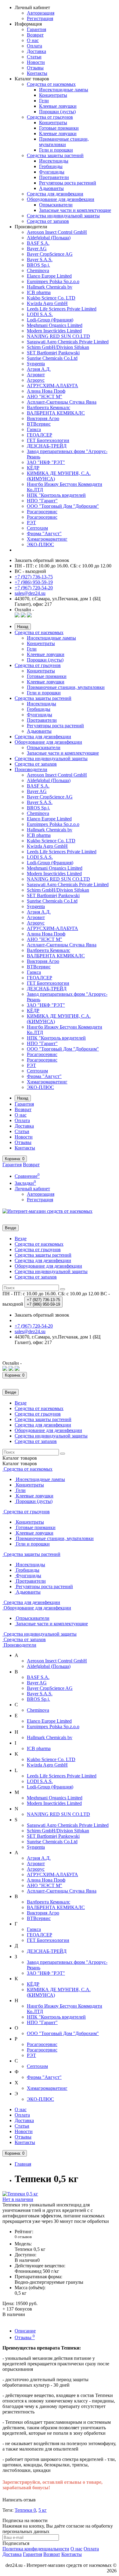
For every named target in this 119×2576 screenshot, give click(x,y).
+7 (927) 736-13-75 (34, 577)
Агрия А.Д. (39, 369)
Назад (23, 627)
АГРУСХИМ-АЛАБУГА (52, 386)
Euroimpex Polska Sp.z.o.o (53, 281)
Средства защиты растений (55, 155)
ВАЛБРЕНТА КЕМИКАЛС (56, 413)
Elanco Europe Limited (49, 276)
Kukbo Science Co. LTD (51, 298)
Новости (36, 62)
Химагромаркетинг (47, 539)
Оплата (34, 46)
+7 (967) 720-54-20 (34, 588)
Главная (23, 2164)
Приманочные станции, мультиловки (64, 142)
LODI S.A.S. (40, 314)
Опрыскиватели (56, 205)
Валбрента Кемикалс (49, 407)
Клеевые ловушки (58, 106)
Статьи (34, 57)
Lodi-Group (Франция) (50, 320)
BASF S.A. (38, 243)
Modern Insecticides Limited (54, 331)
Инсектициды (54, 161)
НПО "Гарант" (42, 501)
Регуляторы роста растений (68, 183)
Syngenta (36, 364)
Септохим (37, 528)
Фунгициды (52, 172)
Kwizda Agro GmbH (47, 303)
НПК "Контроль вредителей (56, 495)
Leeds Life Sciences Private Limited (62, 309)
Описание (25, 2331)
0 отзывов (23, 2237)
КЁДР (33, 468)
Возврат (35, 35)
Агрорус (36, 380)
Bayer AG (37, 249)
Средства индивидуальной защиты (63, 216)
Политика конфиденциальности (36, 2549)
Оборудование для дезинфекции (61, 199)
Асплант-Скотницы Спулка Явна (62, 402)
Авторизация (41, 13)
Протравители (54, 177)
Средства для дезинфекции (55, 194)
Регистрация (40, 18)
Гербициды (51, 166)
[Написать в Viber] (23, 616)
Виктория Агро (43, 418)
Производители (31, 769)
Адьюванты (51, 188)
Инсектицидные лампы (64, 90)
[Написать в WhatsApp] (17, 616)
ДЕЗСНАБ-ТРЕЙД (47, 446)
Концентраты (53, 95)
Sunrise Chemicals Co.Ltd (52, 358)
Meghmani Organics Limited (55, 325)
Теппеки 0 (25, 2510)
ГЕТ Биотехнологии (48, 440)
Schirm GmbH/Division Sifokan (58, 347)
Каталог (20, 1463)
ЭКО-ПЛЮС (40, 544)
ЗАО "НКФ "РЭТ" (46, 462)
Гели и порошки (56, 150)
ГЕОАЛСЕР (40, 435)
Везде (21, 1239)
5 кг (43, 2510)
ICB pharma (39, 292)
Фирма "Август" (44, 533)
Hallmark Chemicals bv (50, 287)
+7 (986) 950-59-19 (34, 582)
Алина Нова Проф (46, 391)
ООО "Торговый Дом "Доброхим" (63, 506)
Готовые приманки (59, 128)
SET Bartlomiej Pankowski (53, 353)
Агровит (36, 375)
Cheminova (38, 270)
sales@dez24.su (30, 593)
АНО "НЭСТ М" (45, 397)
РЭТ (31, 523)
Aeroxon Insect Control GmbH (57, 232)
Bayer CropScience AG (50, 254)
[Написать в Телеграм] (29, 616)
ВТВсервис (39, 424)
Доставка (36, 51)
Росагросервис (42, 512)
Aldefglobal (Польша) (49, 238)
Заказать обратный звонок (42, 560)
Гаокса (34, 429)
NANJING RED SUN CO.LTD (58, 336)
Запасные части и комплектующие (75, 210)
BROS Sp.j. (38, 265)
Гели (44, 101)
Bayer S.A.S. (40, 260)
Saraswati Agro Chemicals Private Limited (68, 342)
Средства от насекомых (51, 84)
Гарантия (36, 29)
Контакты (37, 73)
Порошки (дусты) (57, 112)
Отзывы (35, 68)
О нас (33, 40)
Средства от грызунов (50, 117)
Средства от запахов (48, 221)
